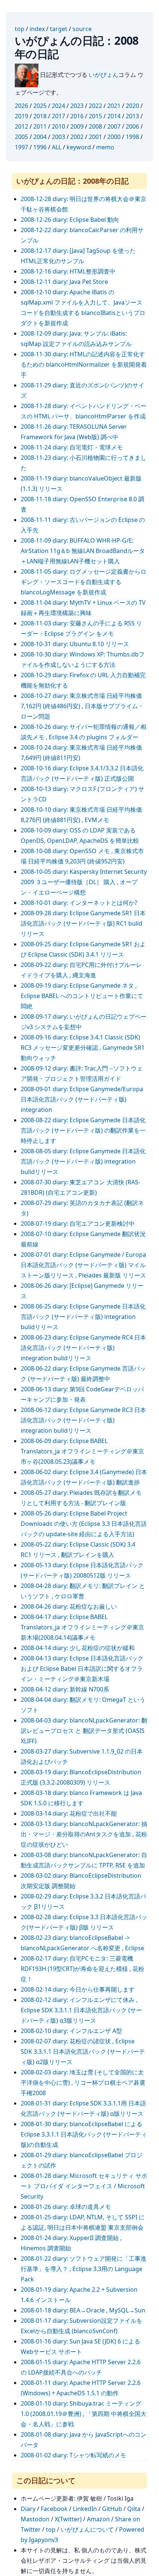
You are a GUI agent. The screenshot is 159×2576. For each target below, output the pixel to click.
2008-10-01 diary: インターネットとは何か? (79, 903)
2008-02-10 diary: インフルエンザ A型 (71, 2031)
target (59, 29)
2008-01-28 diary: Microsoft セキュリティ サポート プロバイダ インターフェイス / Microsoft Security (84, 2186)
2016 (77, 116)
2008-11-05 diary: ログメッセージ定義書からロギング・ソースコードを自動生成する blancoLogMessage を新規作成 (84, 582)
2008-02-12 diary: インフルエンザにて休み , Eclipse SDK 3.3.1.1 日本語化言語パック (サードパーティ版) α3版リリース (81, 2010)
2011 (40, 126)
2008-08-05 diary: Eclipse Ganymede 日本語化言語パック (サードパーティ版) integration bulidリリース (83, 1161)
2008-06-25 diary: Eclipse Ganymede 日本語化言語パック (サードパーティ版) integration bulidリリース (83, 1317)
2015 (95, 116)
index (37, 29)
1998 (132, 137)
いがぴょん (104, 75)
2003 (58, 137)
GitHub (112, 2509)
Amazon (98, 2519)
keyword (79, 147)
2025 (40, 106)
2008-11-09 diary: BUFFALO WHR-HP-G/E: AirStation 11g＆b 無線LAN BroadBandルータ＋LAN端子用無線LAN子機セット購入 (83, 551)
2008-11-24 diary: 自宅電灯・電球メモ (72, 447)
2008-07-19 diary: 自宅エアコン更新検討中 (78, 1223)
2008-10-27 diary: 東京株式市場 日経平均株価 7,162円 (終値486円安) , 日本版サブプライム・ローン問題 (82, 706)
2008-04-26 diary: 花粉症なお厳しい (69, 1606)
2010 (58, 126)
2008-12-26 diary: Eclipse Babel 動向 (70, 220)
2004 (40, 137)
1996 (40, 147)
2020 (132, 106)
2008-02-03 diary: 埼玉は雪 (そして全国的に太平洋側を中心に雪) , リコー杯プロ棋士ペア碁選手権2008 (83, 2083)
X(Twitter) (68, 2519)
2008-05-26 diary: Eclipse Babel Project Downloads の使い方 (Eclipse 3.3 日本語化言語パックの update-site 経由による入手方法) (84, 1524)
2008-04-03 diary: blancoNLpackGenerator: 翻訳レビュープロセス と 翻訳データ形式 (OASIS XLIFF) (84, 1731)
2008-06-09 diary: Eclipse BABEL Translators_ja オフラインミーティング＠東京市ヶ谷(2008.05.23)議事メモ (82, 1451)
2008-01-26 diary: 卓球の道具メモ (66, 2207)
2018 (40, 116)
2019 (21, 116)
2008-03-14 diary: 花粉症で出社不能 (69, 1813)
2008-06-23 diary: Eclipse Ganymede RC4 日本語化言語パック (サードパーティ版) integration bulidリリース (83, 1348)
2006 (132, 126)
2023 (77, 106)
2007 (114, 126)
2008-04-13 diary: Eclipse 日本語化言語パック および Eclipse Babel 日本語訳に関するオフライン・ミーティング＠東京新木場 (82, 1669)
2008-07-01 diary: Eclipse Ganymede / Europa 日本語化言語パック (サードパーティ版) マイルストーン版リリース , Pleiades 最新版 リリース (83, 1265)
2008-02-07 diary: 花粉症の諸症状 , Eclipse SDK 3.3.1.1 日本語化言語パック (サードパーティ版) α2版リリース (83, 2051)
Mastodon (35, 2519)
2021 (114, 106)
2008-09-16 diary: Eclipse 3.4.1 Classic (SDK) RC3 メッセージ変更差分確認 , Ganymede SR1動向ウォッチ (83, 1048)
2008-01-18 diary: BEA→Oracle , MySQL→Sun (83, 2310)
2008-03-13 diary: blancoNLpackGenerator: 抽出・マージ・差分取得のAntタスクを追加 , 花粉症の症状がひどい (84, 1834)
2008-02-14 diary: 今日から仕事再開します (78, 1989)
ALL (57, 147)
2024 (58, 106)
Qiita (134, 2509)
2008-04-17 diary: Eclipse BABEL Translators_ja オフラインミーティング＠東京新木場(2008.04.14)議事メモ (82, 1627)
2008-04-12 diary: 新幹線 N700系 (65, 1689)
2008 (95, 126)
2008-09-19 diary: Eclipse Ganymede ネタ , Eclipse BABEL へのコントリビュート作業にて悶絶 (82, 996)
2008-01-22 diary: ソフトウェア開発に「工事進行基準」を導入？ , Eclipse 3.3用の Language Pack (84, 2269)
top (20, 29)
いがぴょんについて (87, 2529)
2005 (21, 137)
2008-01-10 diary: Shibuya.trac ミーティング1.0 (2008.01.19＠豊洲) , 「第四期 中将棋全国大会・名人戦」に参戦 (84, 2414)
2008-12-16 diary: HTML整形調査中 (68, 271)
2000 (114, 137)
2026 (21, 106)
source (82, 29)
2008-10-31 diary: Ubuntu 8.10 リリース (75, 644)
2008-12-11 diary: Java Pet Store (64, 282)
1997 (21, 147)
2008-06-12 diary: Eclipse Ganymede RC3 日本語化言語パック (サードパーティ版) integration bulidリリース (83, 1420)
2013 (132, 116)
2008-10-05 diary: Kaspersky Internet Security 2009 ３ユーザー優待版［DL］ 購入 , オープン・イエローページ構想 (84, 882)
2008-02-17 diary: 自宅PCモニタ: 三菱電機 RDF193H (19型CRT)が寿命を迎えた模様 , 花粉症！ (82, 1969)
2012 (21, 126)
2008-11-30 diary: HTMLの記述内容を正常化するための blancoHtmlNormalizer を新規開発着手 (84, 364)
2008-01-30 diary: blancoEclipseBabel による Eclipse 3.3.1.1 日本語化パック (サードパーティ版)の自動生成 (84, 2134)
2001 (95, 137)
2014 (114, 116)
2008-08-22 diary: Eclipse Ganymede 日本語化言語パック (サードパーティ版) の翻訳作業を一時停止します (83, 1130)
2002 (77, 137)
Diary (28, 2509)
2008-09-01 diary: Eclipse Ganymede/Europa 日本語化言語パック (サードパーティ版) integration (82, 1099)
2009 (77, 126)
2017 (58, 116)
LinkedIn (85, 2509)
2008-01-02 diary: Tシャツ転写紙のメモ (73, 2455)
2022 (95, 106)
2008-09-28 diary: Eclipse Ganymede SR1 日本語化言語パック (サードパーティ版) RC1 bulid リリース (83, 923)
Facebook (54, 2509)
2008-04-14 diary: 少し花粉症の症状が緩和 (78, 1648)
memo (105, 147)
